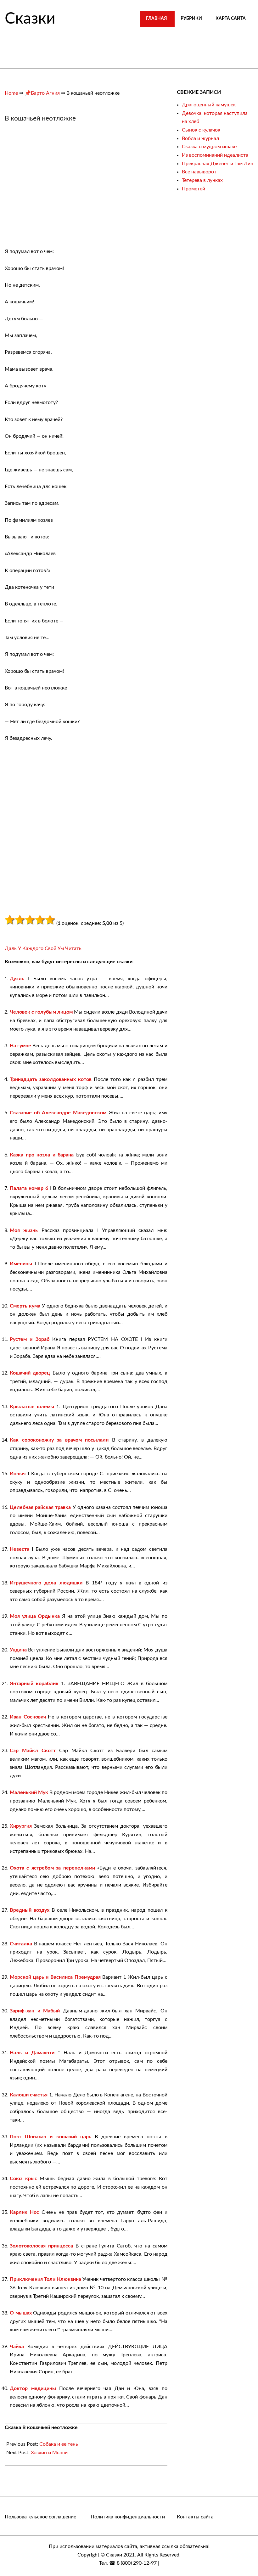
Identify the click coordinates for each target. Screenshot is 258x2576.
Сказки (30, 19)
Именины (21, 1264)
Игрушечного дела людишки (46, 1583)
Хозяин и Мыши (49, 2453)
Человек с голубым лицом (41, 1012)
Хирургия (21, 1826)
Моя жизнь (24, 1230)
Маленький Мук (29, 1792)
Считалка (21, 1944)
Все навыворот (199, 172)
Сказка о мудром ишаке (209, 147)
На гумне (20, 1046)
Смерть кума (25, 1306)
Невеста (20, 1549)
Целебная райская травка (40, 1507)
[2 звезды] (20, 920)
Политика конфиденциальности (128, 2517)
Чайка (17, 2347)
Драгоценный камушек (209, 105)
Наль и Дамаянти (32, 2053)
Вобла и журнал (200, 138)
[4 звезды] (40, 920)
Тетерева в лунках (202, 180)
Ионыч (18, 1474)
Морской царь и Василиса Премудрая (55, 1977)
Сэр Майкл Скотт (33, 1751)
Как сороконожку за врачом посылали (59, 1440)
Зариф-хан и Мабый (35, 2011)
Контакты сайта (195, 2517)
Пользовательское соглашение (40, 2517)
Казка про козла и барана (42, 1155)
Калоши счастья (29, 2095)
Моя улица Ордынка (35, 1616)
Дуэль (17, 979)
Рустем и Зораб (30, 1339)
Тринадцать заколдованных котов (51, 1079)
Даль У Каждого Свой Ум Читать (43, 948)
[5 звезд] (50, 920)
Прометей (193, 189)
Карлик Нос (24, 2212)
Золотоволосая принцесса (41, 2246)
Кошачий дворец (30, 1373)
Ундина (18, 1650)
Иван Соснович (28, 1717)
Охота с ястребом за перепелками (52, 1868)
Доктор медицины (33, 2388)
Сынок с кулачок (201, 130)
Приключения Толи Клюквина (45, 2279)
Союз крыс (23, 2179)
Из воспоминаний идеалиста (215, 155)
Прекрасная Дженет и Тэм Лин (218, 164)
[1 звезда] (10, 920)
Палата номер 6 (29, 1188)
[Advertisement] (58, 188)
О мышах (21, 2313)
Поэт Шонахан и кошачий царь (50, 2137)
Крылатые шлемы (32, 1407)
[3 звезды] (30, 920)
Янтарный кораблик (34, 1684)
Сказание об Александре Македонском (58, 1113)
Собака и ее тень (59, 2444)
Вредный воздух (30, 1910)
